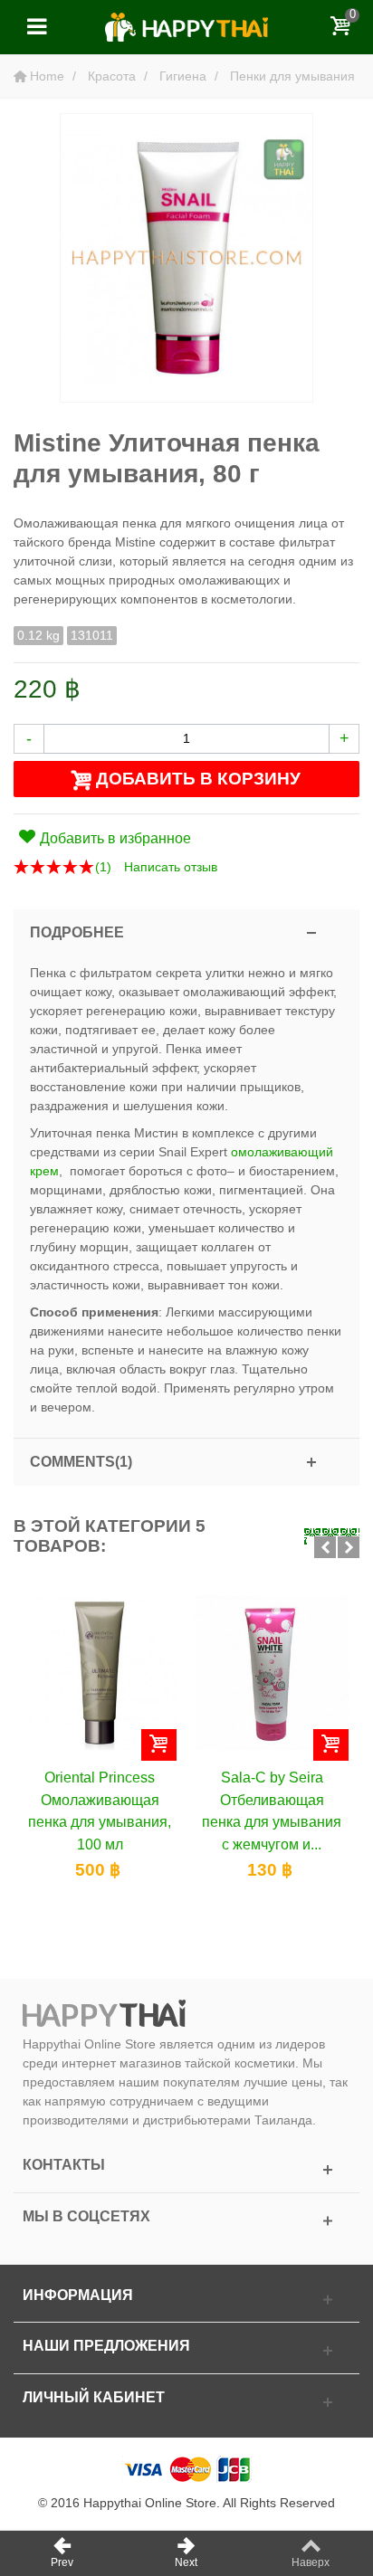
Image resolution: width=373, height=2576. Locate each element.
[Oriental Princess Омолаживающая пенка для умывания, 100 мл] (100, 1673)
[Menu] (36, 27)
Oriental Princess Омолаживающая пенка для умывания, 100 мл (100, 1810)
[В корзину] (159, 1745)
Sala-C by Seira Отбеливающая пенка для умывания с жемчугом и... (272, 1810)
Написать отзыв (171, 867)
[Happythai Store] (186, 26)
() (103, 867)
